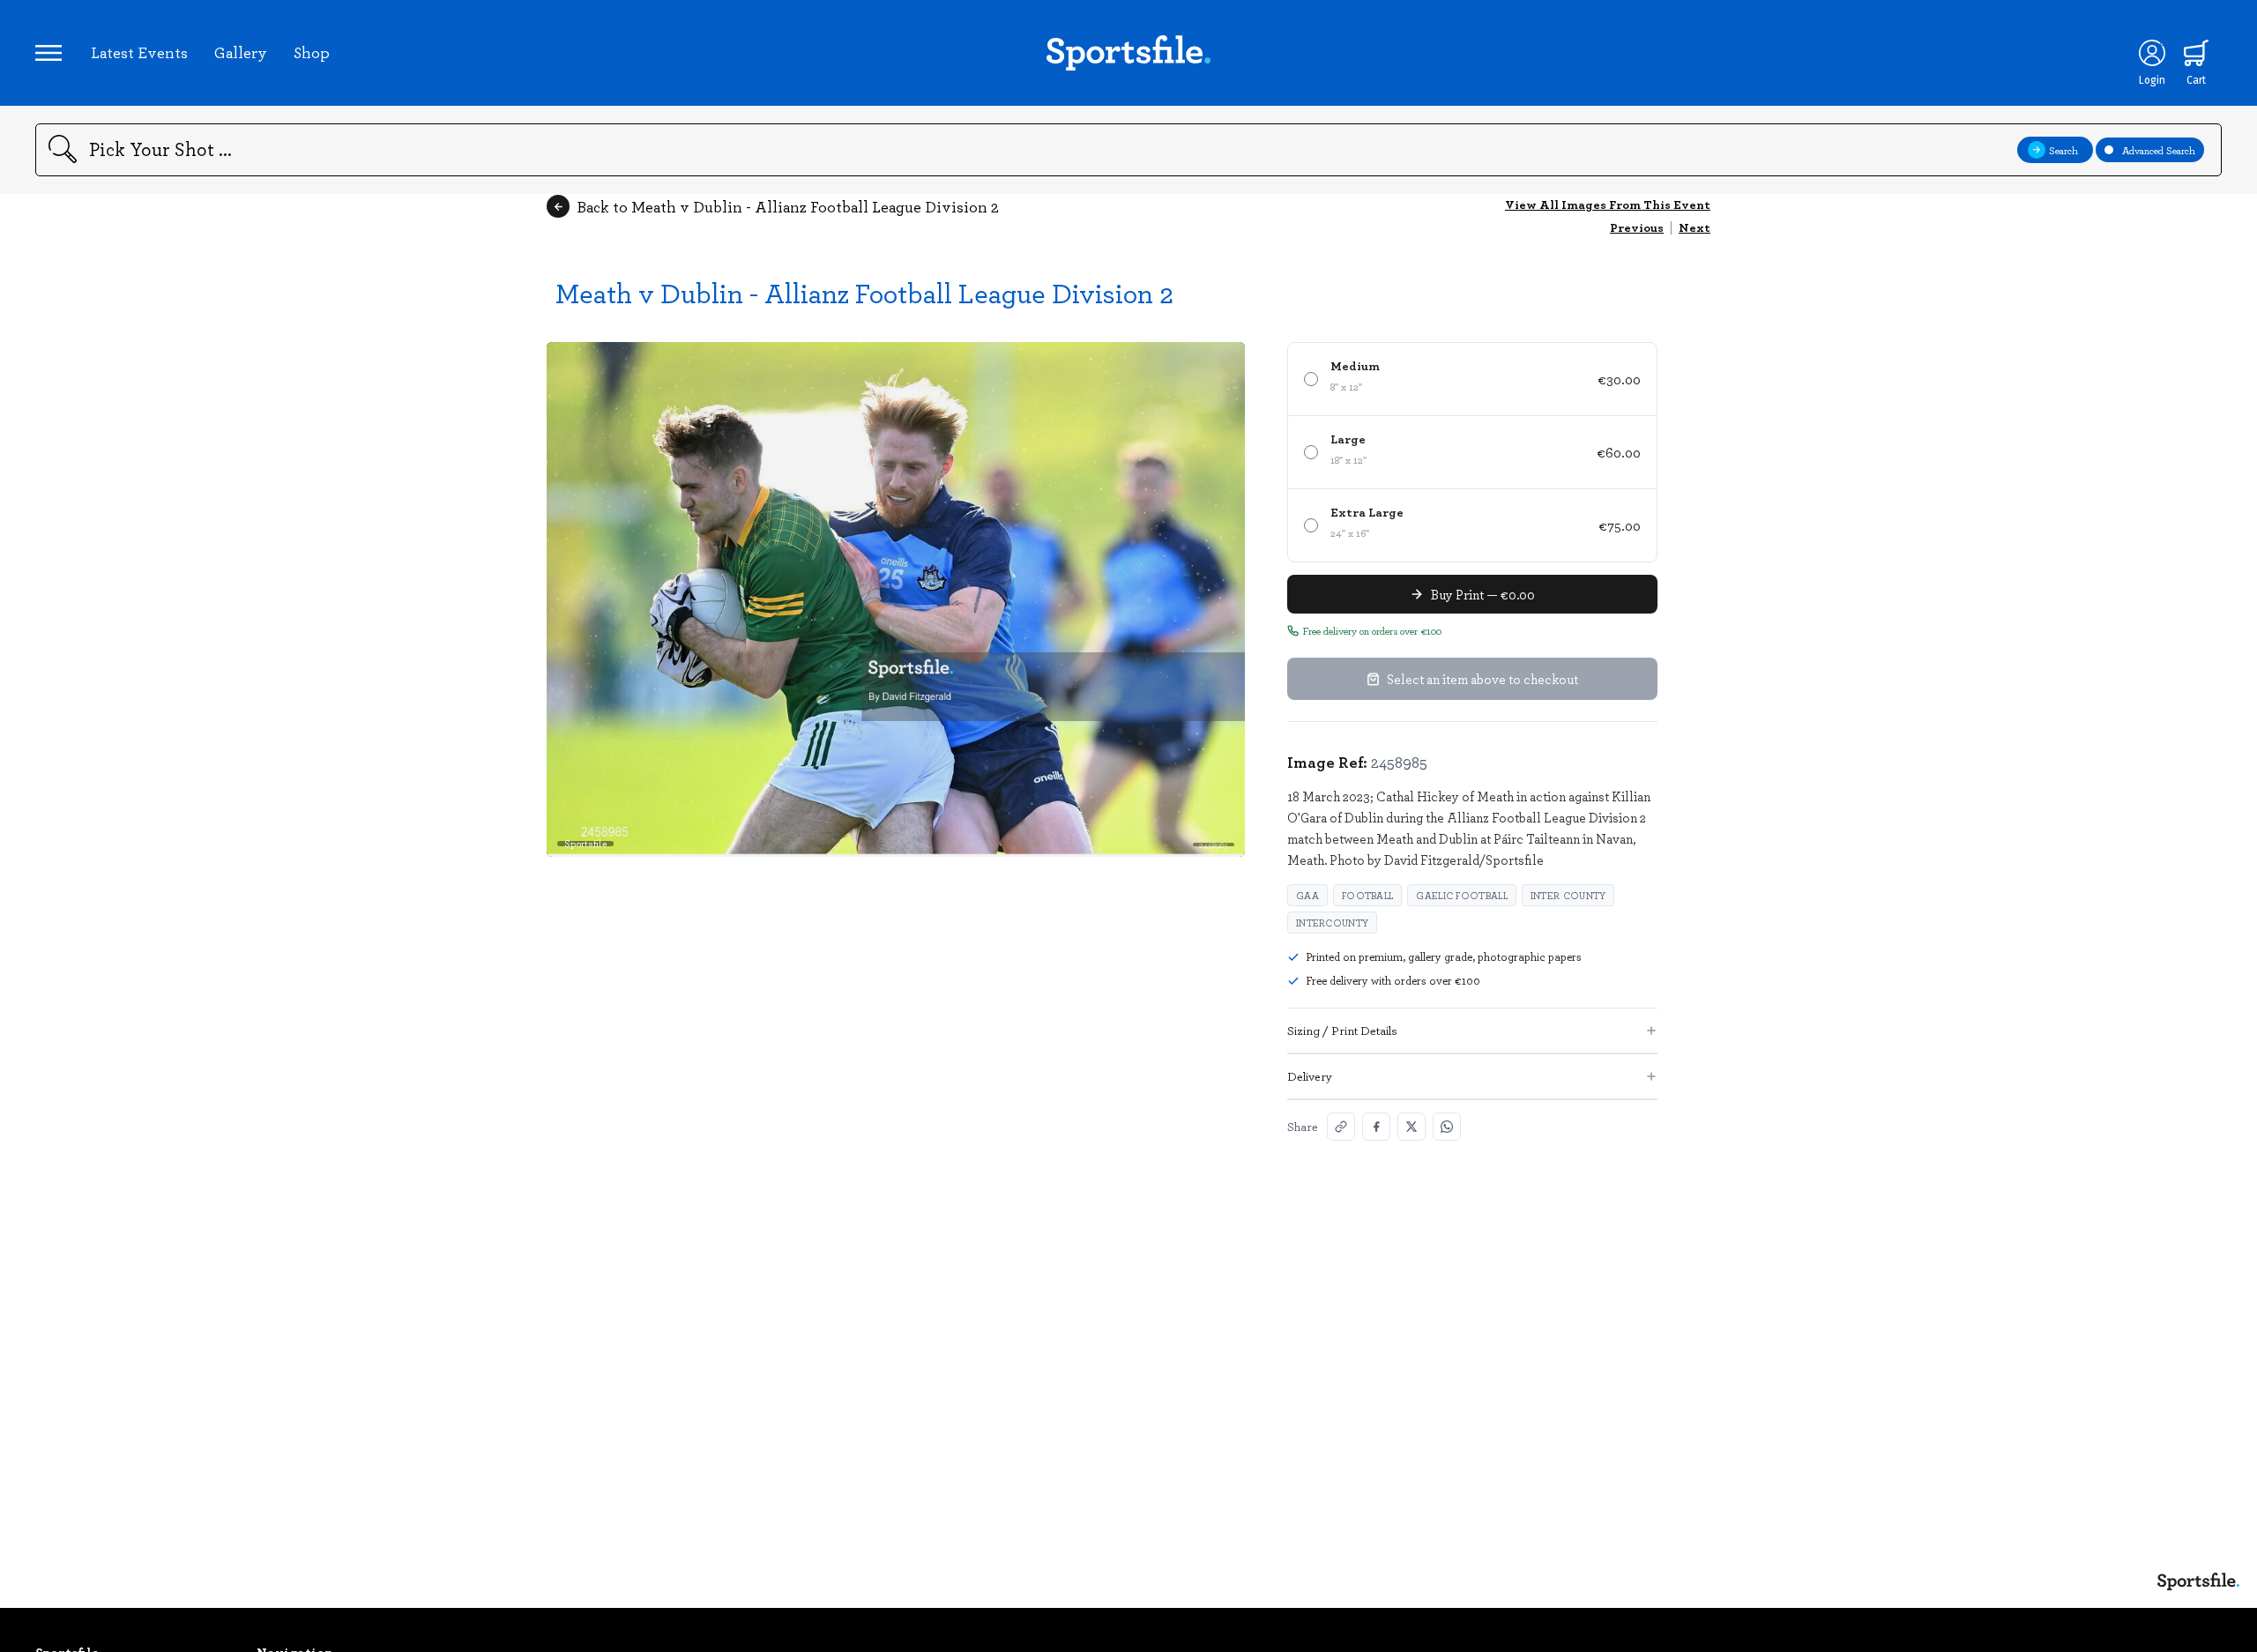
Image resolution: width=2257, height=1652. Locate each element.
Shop (312, 52)
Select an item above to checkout (1482, 679)
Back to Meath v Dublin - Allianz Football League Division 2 (788, 206)
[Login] (2152, 53)
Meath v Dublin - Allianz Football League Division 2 (864, 292)
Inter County (1568, 895)
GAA (1307, 895)
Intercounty (1332, 923)
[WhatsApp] (1447, 1127)
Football (1367, 895)
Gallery (241, 52)
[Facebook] (1376, 1127)
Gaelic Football (1462, 895)
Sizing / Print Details (1342, 1030)
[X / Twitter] (1412, 1127)
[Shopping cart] (2196, 53)
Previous (1637, 227)
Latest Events (139, 52)
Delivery (1310, 1076)
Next (1695, 227)
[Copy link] (1341, 1127)
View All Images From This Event (1608, 204)
